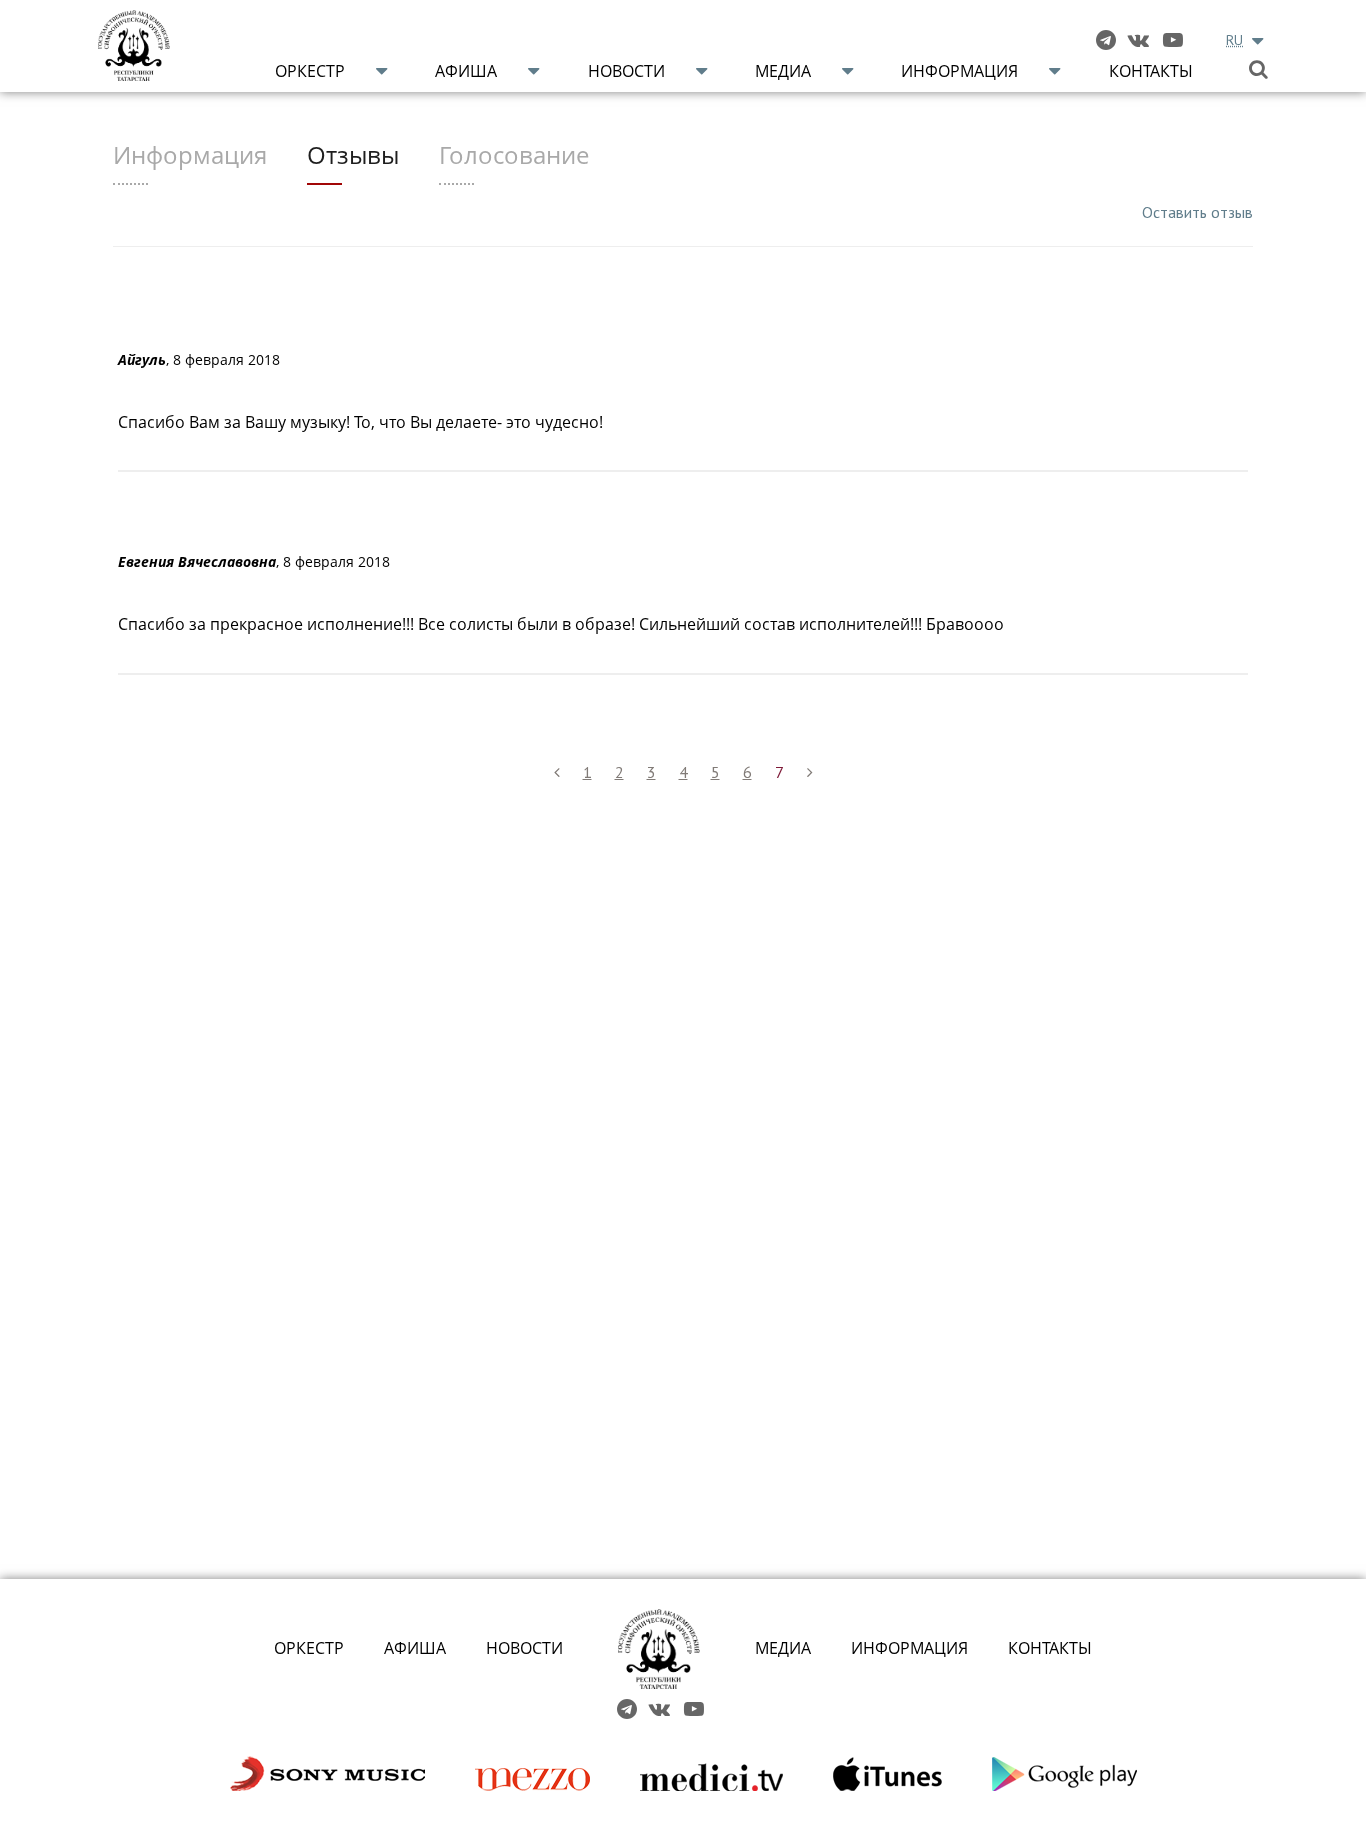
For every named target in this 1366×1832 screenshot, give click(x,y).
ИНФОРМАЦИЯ (909, 1648)
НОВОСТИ (524, 1648)
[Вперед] (810, 772)
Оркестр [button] (310, 71)
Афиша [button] (466, 71)
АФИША (415, 1648)
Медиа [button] (783, 71)
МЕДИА (783, 1648)
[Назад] (557, 772)
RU (1234, 40)
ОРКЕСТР (309, 1648)
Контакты (1151, 71)
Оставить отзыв (1197, 212)
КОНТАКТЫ (1050, 1648)
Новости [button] (626, 71)
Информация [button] (959, 71)
